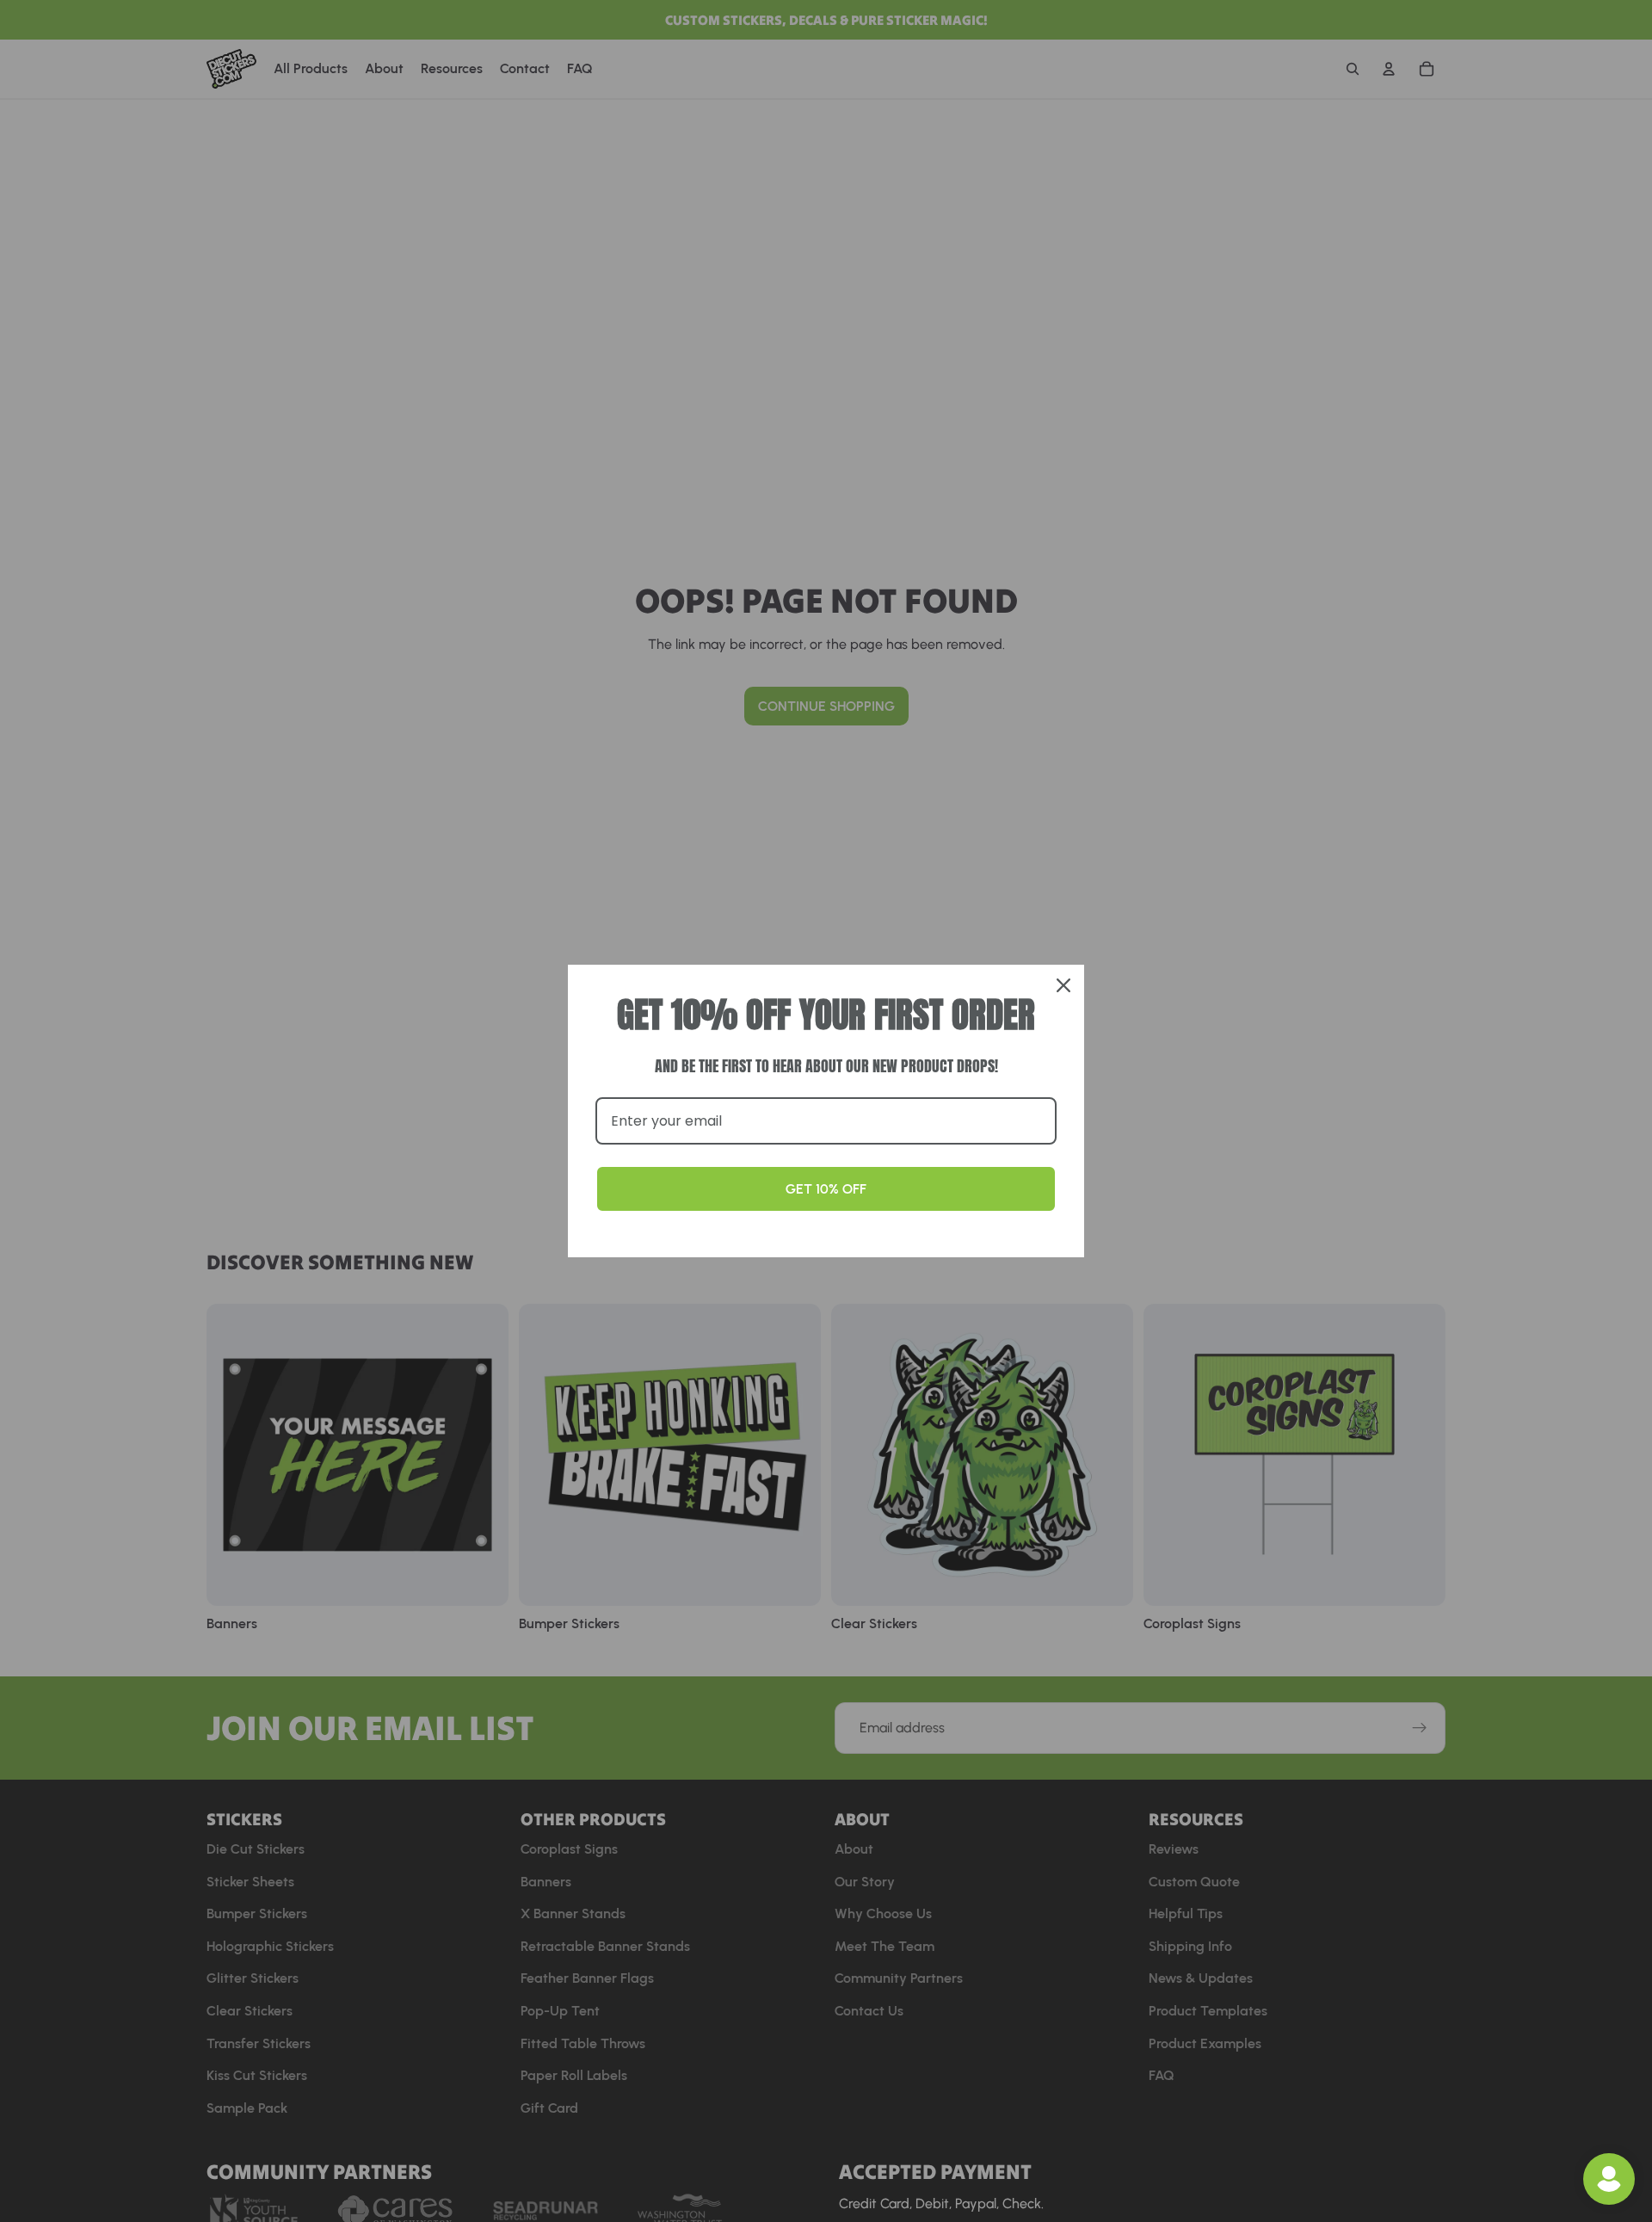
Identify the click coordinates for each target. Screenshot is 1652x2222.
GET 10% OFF (826, 1189)
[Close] (1063, 985)
